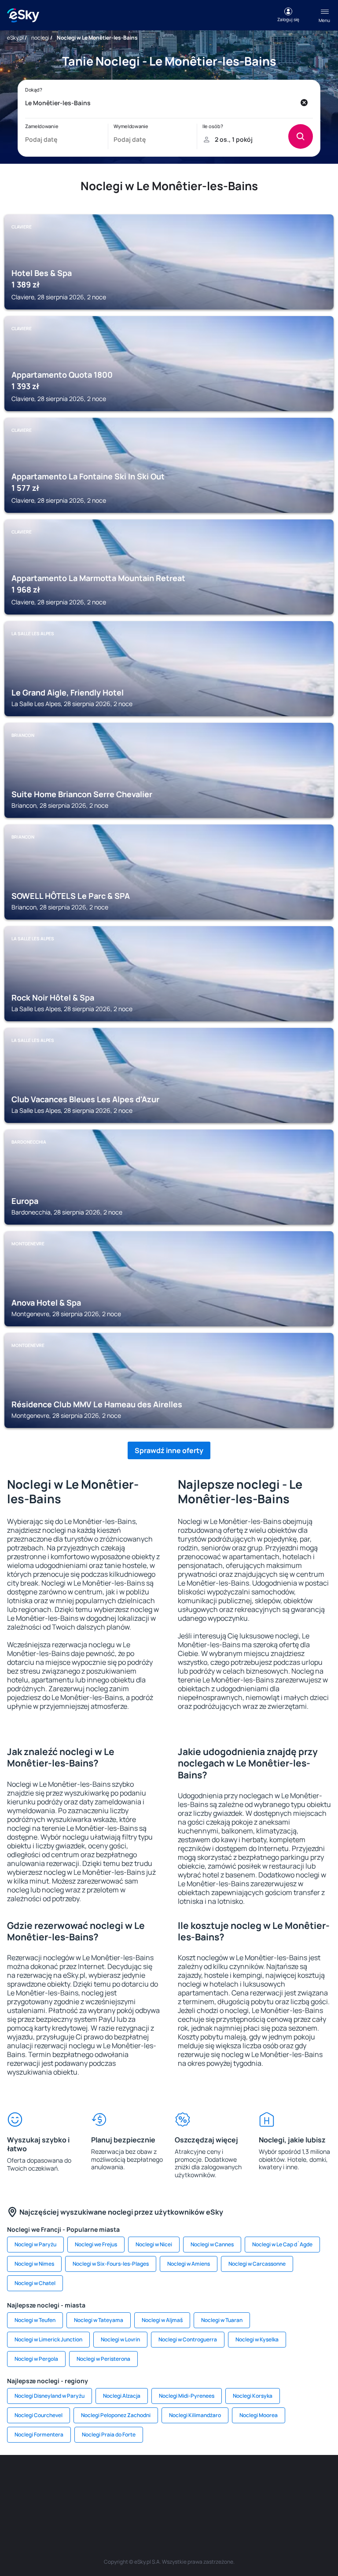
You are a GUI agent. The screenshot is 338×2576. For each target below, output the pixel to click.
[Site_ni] (143, 2502)
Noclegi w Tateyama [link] (99, 2320)
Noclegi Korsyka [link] (253, 2396)
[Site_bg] (77, 2481)
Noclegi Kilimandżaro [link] (195, 2415)
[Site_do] (288, 2481)
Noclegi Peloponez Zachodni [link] (116, 2415)
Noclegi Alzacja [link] (122, 2396)
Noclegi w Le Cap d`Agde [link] (282, 2244)
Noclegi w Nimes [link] (34, 2264)
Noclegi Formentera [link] (39, 2434)
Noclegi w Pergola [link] (36, 2359)
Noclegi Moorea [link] (259, 2415)
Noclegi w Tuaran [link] (222, 2320)
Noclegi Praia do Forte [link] (109, 2434)
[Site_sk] (209, 2481)
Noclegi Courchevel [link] (39, 2415)
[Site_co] (261, 2481)
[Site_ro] (50, 2481)
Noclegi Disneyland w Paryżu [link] (50, 2396)
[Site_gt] (169, 2502)
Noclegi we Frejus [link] (96, 2244)
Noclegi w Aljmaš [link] (162, 2320)
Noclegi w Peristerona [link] (103, 2359)
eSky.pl (15, 38)
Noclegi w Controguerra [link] (188, 2339)
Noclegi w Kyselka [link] (257, 2339)
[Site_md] (182, 2481)
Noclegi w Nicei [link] (154, 2244)
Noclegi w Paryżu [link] (35, 2244)
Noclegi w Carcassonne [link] (257, 2264)
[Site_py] (222, 2502)
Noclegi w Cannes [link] (212, 2244)
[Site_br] (24, 2481)
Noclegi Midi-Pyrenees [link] (187, 2396)
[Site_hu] (235, 2481)
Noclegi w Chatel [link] (35, 2283)
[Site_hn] (195, 2502)
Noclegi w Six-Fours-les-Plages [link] (111, 2264)
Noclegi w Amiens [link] (189, 2264)
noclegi (40, 38)
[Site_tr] (129, 2481)
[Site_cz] (156, 2481)
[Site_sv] (116, 2502)
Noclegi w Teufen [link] (35, 2320)
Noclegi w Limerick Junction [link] (48, 2339)
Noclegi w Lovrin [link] (120, 2339)
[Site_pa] (314, 2481)
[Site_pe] (103, 2481)
